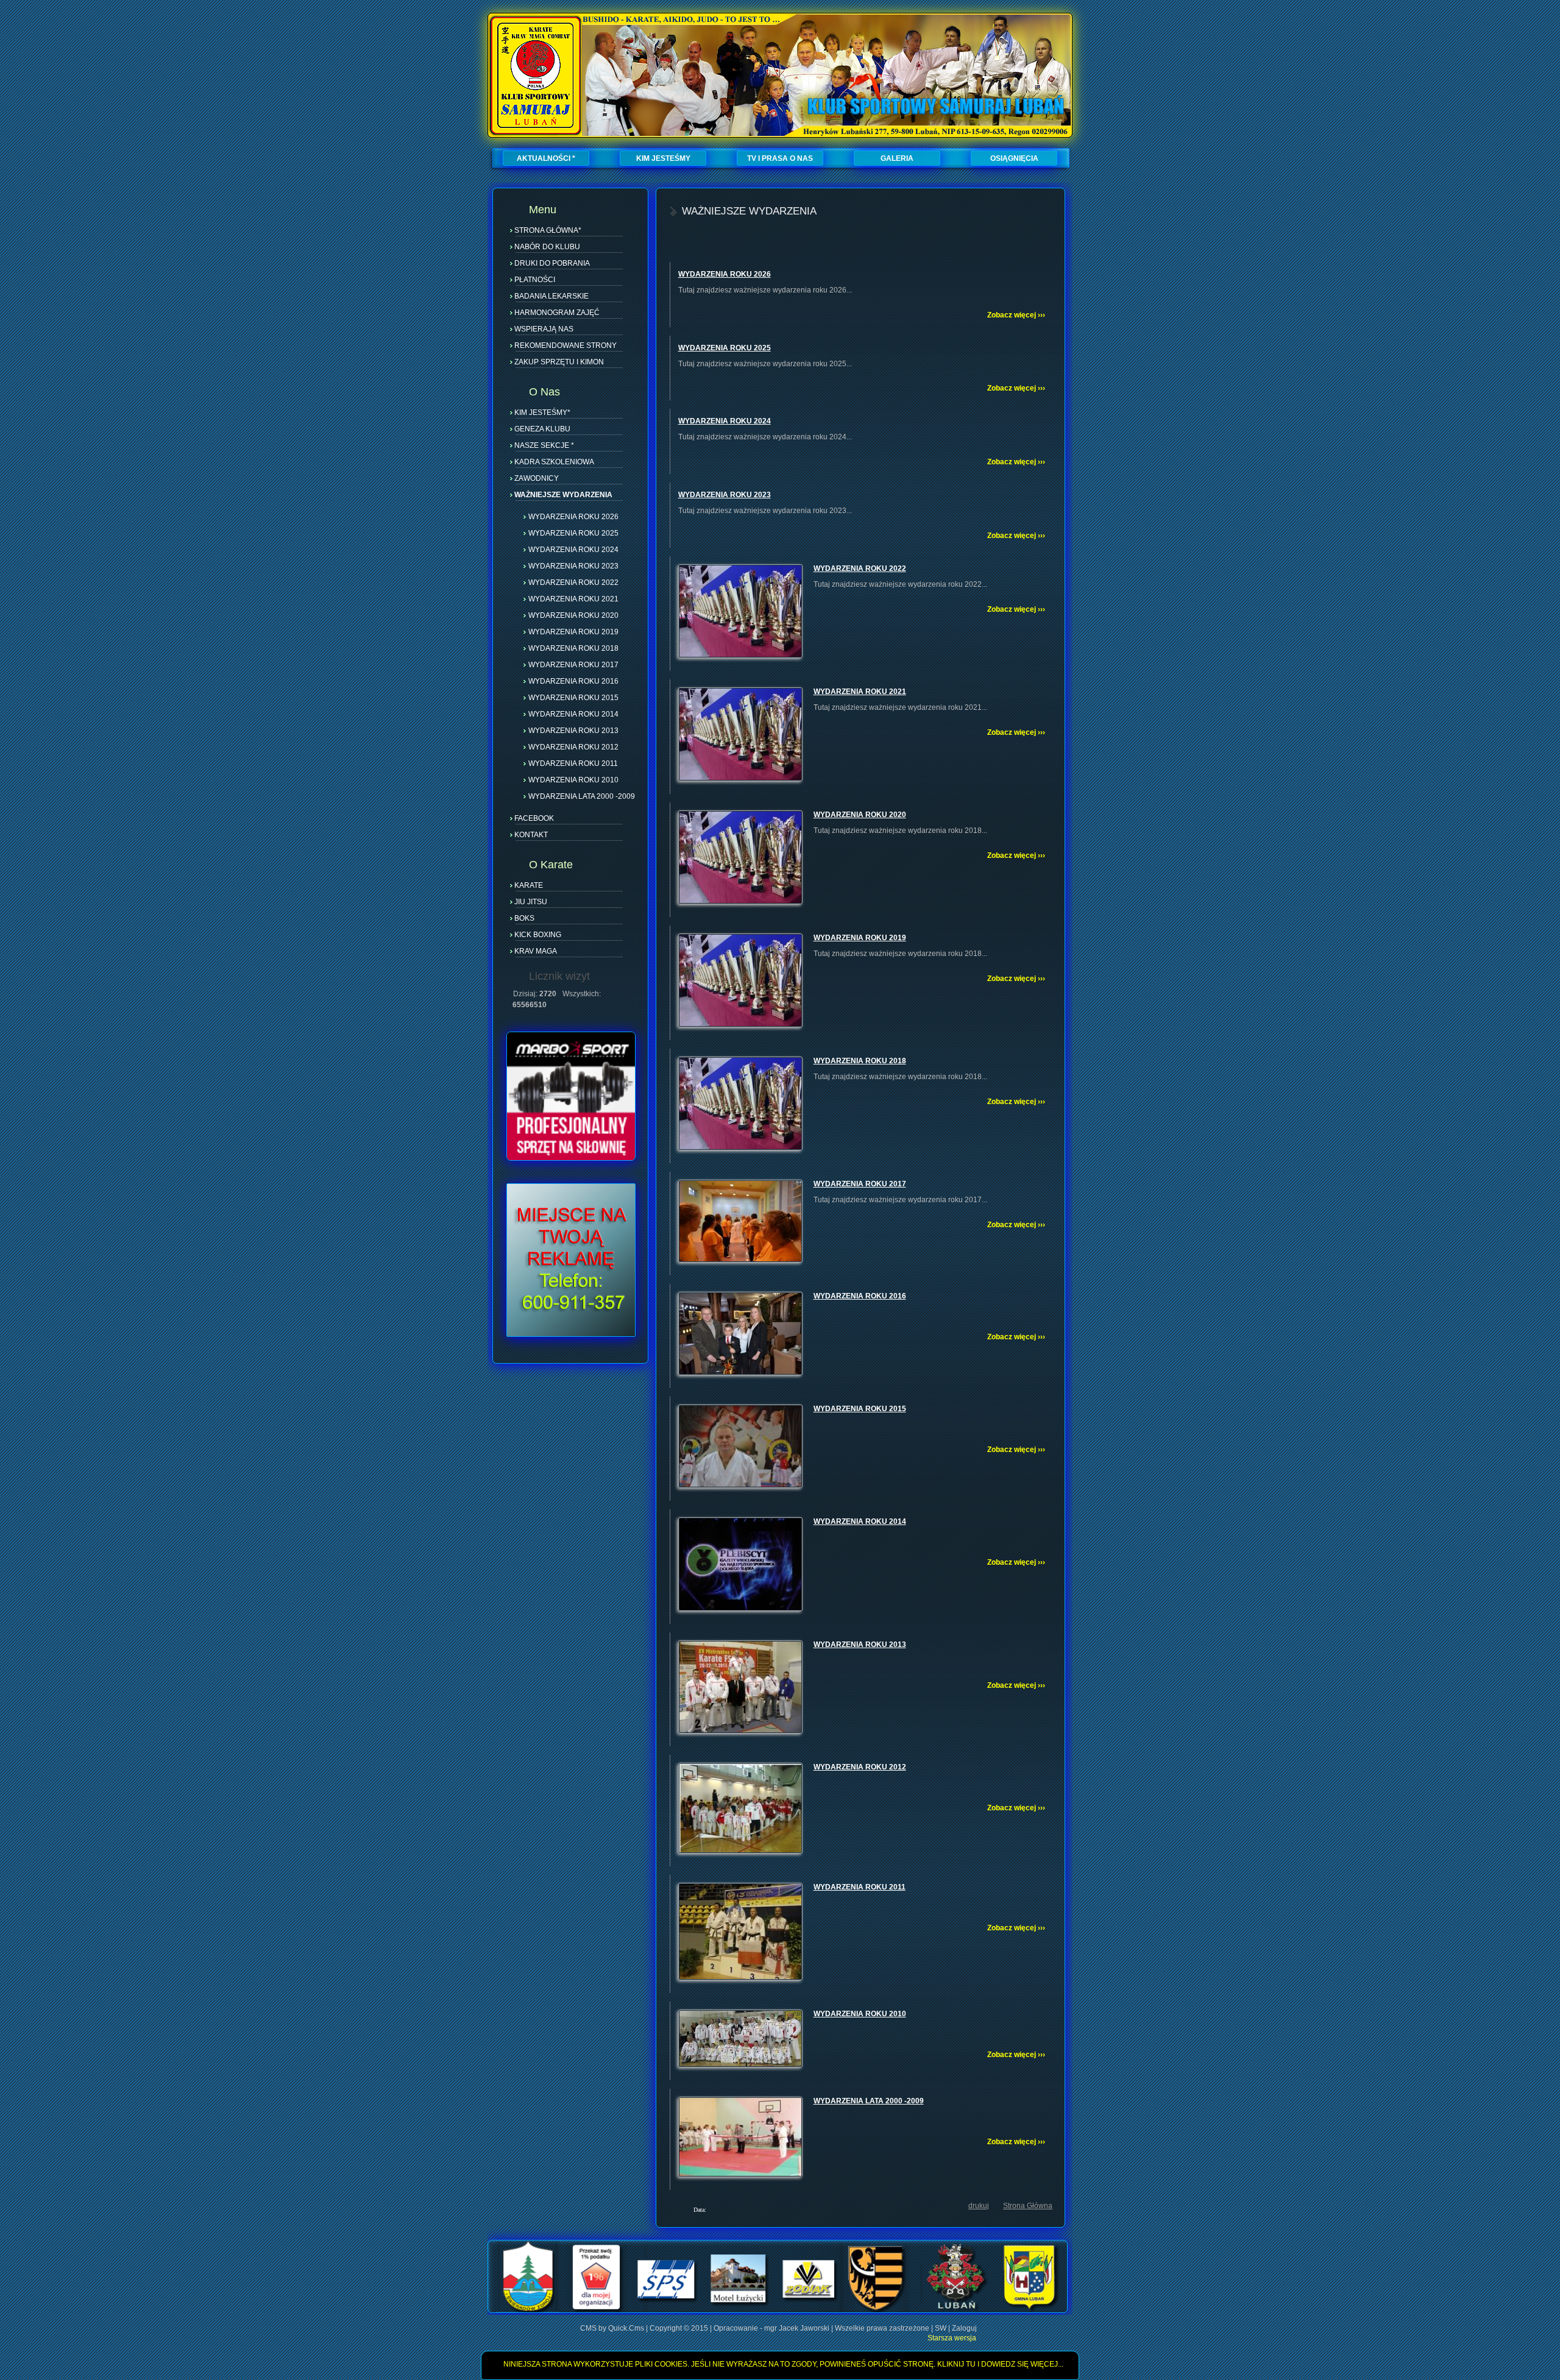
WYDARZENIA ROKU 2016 (573, 681)
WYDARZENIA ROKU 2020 (573, 615)
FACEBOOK (534, 818)
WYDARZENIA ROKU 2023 (573, 565)
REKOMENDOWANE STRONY (565, 345)
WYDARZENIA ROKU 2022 (573, 582)
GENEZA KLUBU (542, 429)
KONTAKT (531, 835)
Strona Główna (1028, 2206)
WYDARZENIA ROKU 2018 (573, 648)
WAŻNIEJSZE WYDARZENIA (563, 495)
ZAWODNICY (537, 478)
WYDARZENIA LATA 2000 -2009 (582, 796)
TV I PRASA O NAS (780, 158)
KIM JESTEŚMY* (542, 413)
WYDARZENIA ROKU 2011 (573, 763)
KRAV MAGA (536, 951)
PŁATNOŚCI (535, 280)
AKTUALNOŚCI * (546, 158)
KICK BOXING (538, 935)
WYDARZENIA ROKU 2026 (573, 516)
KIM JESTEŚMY (663, 158)
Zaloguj (964, 2328)
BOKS (524, 918)
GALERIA (897, 158)
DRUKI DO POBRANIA (552, 263)
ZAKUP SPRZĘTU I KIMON (559, 362)
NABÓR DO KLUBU (547, 247)
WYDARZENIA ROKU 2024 (573, 549)
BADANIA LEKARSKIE (551, 296)
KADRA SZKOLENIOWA (554, 462)
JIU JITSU (531, 902)
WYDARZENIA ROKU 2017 (573, 664)
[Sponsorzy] (778, 2311)
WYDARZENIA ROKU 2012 (573, 746)
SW (941, 2328)
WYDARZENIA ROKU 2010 (573, 779)
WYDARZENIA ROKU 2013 (573, 730)
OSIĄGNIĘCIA (1014, 158)
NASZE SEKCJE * (544, 445)
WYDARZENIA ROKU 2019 (573, 631)
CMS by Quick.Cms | (615, 2328)
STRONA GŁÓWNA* (548, 230)
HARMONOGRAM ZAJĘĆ (557, 313)
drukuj (979, 2206)
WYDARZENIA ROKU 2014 (573, 714)
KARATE (529, 885)
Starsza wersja (952, 2338)
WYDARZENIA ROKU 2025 (573, 533)
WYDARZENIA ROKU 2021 (573, 598)
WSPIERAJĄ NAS (544, 329)
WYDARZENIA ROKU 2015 (573, 697)
